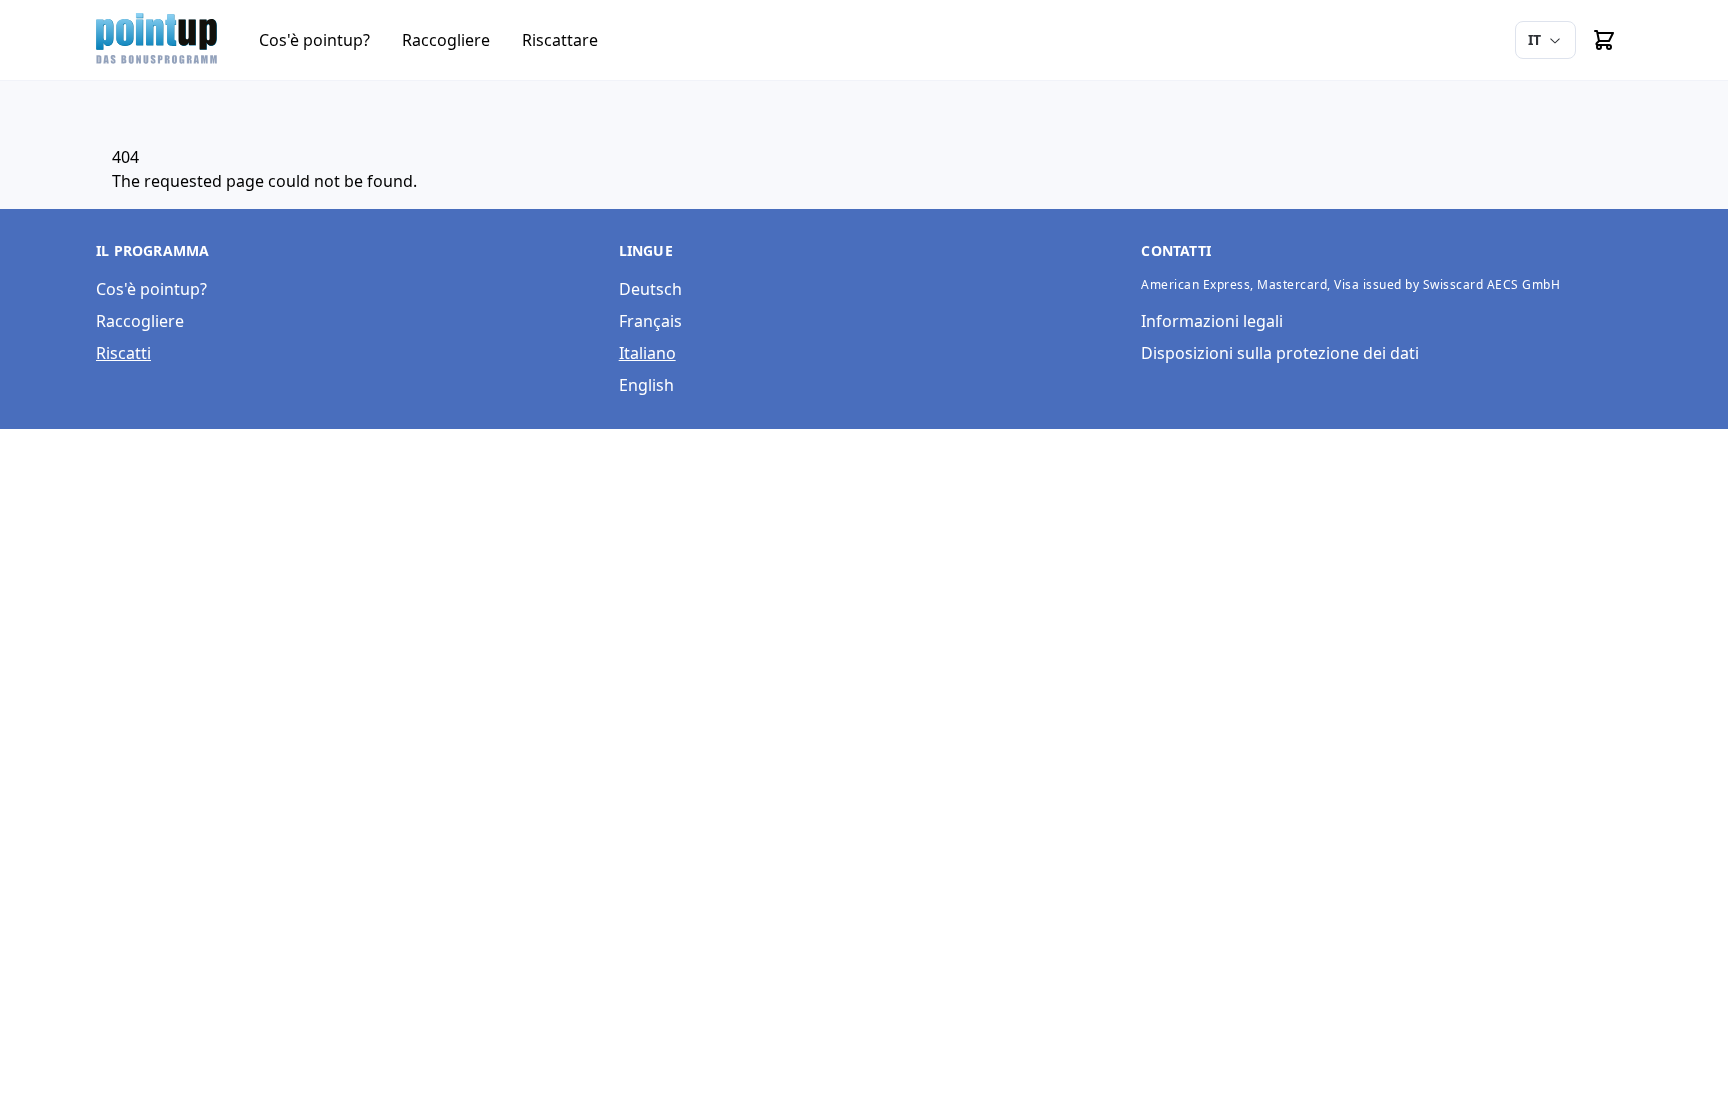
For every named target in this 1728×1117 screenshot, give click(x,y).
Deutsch (650, 289)
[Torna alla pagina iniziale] (157, 40)
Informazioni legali (1212, 321)
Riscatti (123, 353)
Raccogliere (140, 321)
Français (650, 321)
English (646, 385)
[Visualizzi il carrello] (1604, 40)
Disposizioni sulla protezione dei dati (1280, 353)
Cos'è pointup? (151, 289)
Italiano (647, 353)
